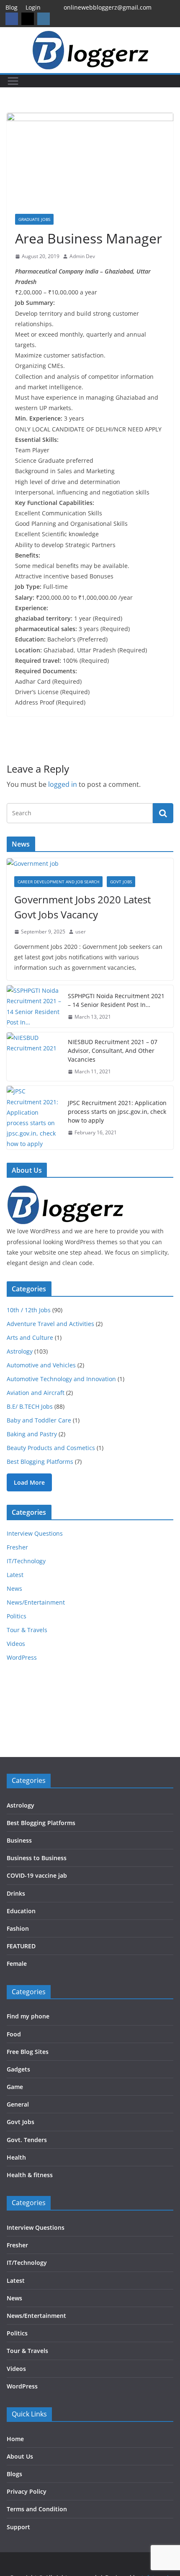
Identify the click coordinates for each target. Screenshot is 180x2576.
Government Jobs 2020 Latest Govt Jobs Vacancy (82, 907)
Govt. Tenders (27, 2140)
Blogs (14, 2474)
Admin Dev (82, 256)
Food (14, 2034)
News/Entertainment (36, 1602)
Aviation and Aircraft (36, 1393)
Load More (29, 1482)
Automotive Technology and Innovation (61, 1379)
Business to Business (37, 1858)
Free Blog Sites (28, 2052)
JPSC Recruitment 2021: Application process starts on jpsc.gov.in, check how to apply (117, 1112)
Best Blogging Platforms (40, 1462)
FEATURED (21, 1946)
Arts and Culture (30, 1337)
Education (21, 1911)
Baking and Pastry (32, 1434)
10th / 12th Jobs (29, 1310)
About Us (20, 2456)
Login (33, 7)
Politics (17, 1616)
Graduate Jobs (34, 219)
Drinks (16, 1893)
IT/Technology (26, 1561)
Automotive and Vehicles (41, 1365)
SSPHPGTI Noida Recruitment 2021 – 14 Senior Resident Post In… (116, 1000)
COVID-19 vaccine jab (37, 1875)
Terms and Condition (37, 2509)
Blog (12, 7)
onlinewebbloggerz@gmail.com (108, 7)
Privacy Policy (27, 2491)
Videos (16, 1644)
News (14, 1588)
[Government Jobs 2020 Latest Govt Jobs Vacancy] (90, 863)
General (18, 2104)
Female (17, 1964)
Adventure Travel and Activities (50, 1324)
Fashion (18, 1928)
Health (16, 2157)
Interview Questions (35, 1533)
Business (19, 1840)
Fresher (17, 1547)
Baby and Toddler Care (39, 1420)
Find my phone (28, 2016)
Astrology (20, 1351)
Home (15, 2439)
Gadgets (18, 2069)
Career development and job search (58, 882)
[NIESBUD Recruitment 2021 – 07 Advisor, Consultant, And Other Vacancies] (34, 1057)
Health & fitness (30, 2175)
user (81, 932)
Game (15, 2087)
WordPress (22, 1657)
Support (18, 2527)
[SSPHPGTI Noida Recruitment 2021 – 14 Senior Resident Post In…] (34, 1006)
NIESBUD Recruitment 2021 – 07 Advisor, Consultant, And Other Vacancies (113, 1051)
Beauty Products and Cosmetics (51, 1448)
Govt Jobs (121, 882)
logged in (63, 784)
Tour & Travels (27, 1630)
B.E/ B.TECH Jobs (30, 1406)
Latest (15, 1575)
